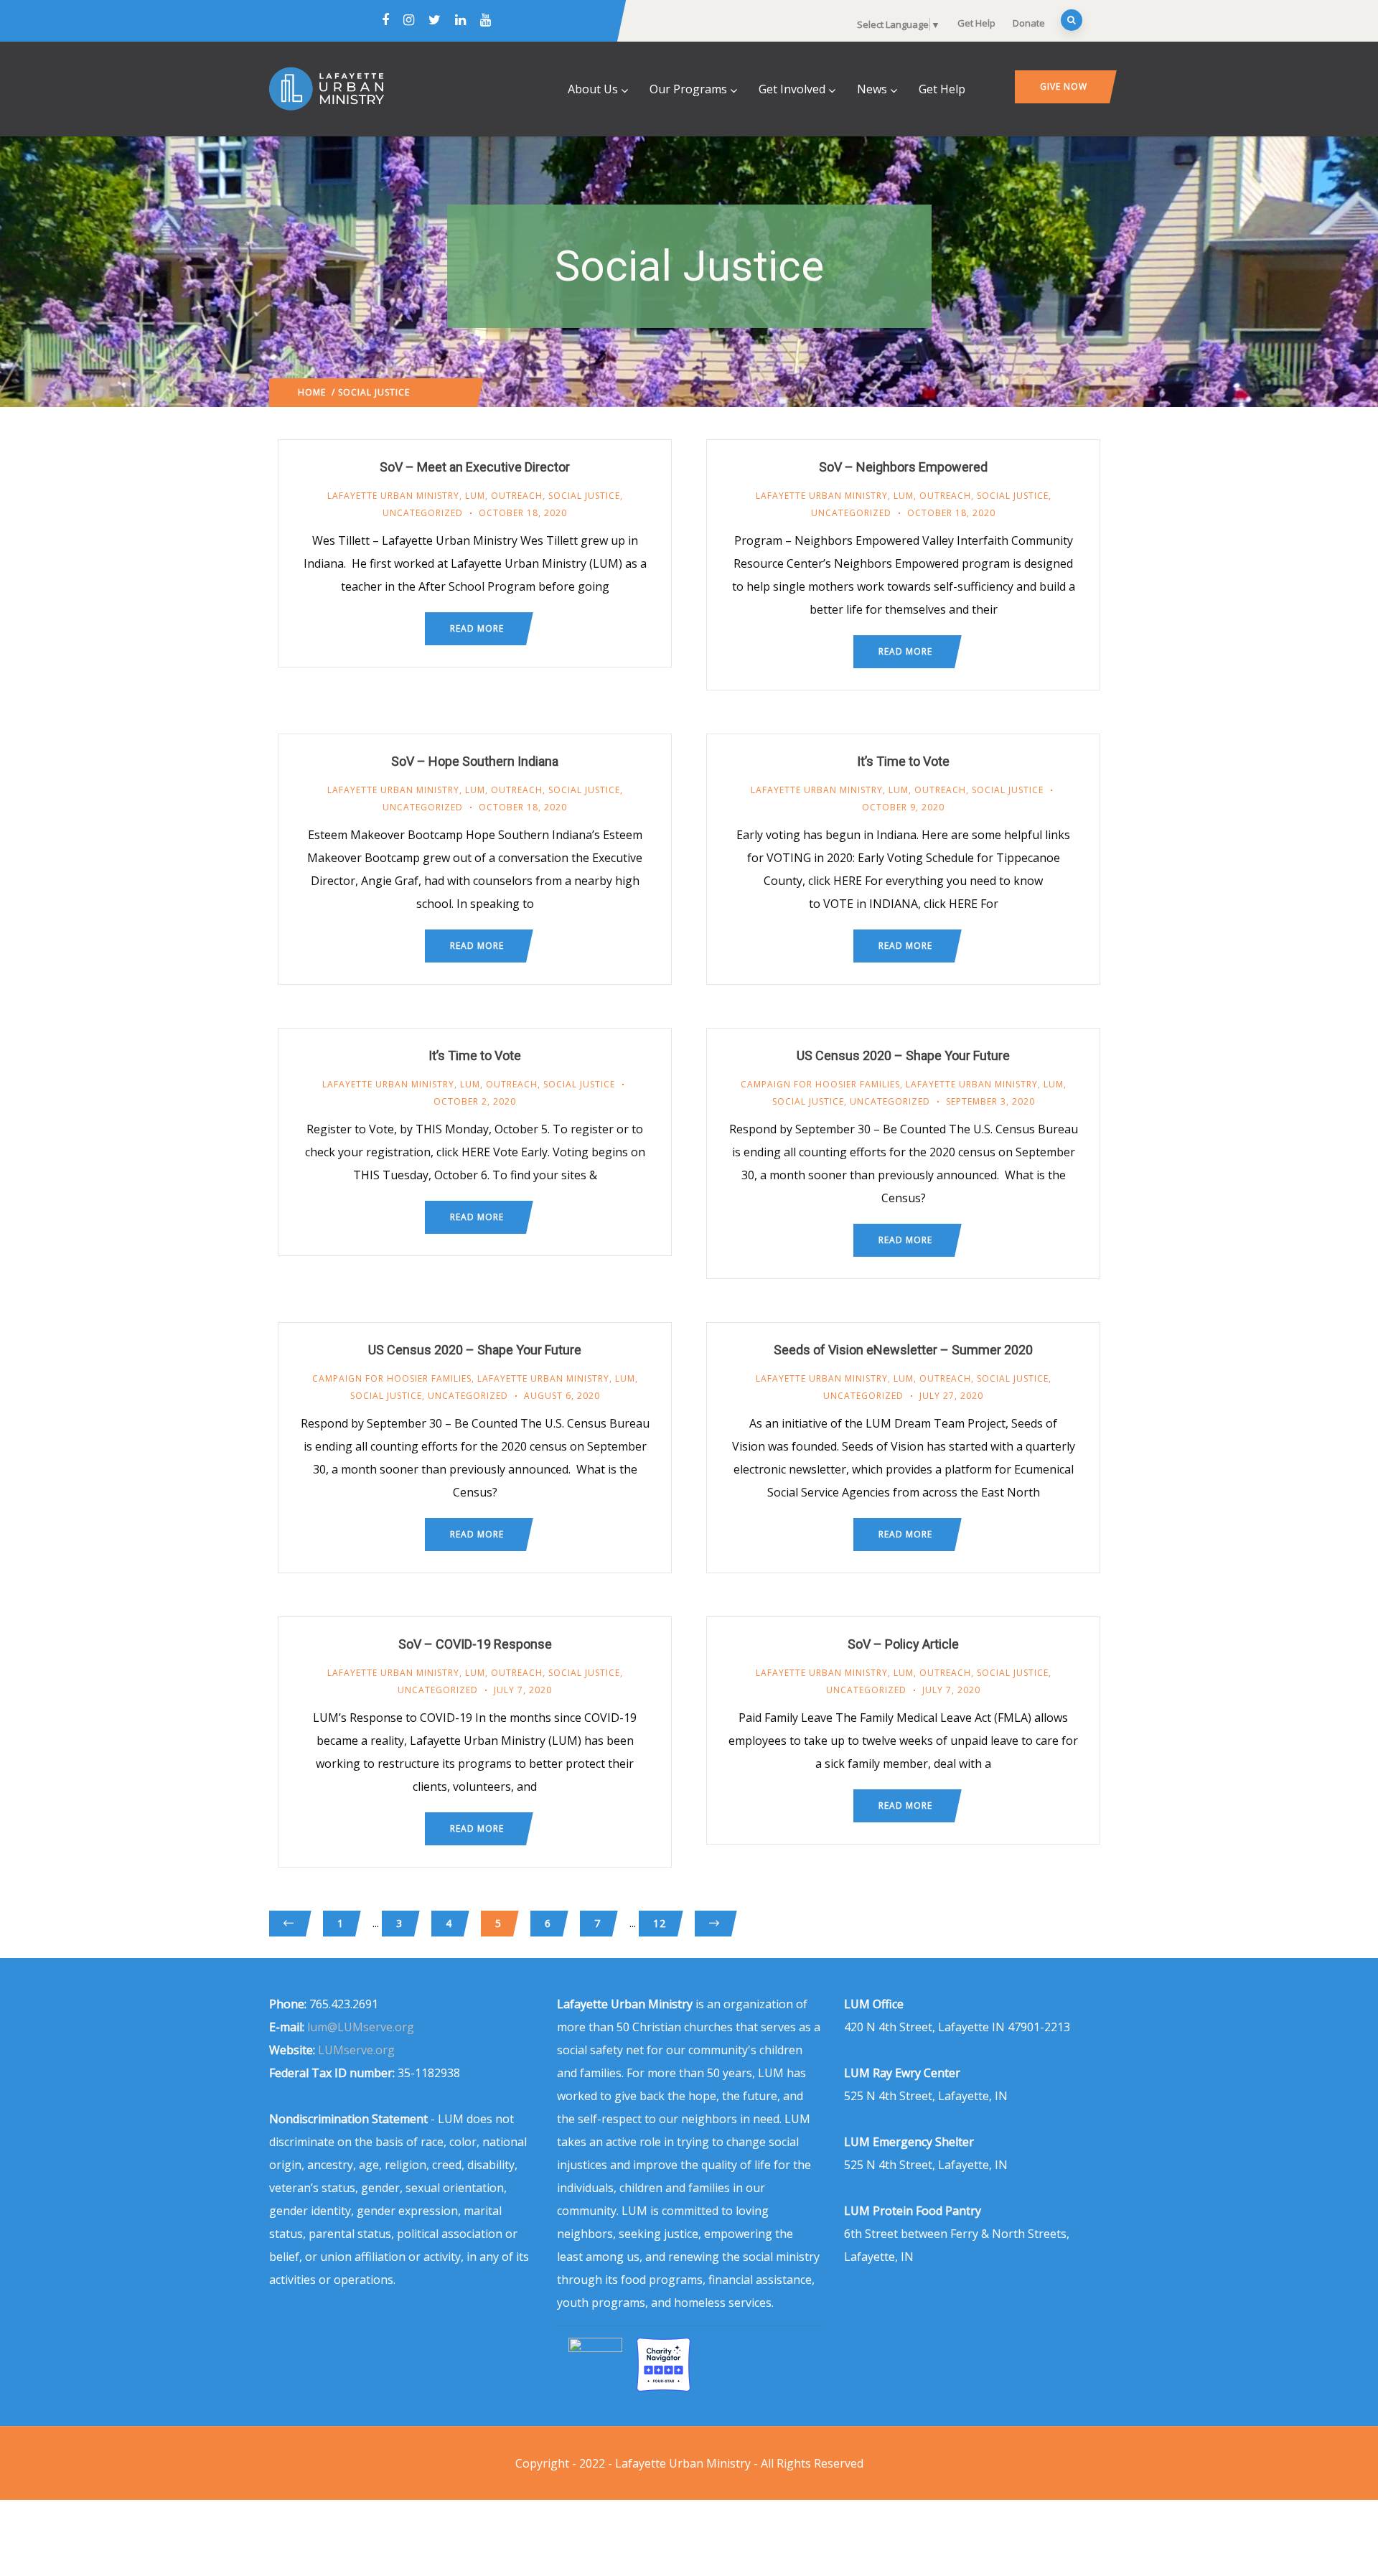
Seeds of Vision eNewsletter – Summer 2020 (903, 1350)
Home (312, 392)
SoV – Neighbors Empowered (903, 467)
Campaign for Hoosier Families (820, 1084)
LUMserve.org (356, 2050)
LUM (475, 496)
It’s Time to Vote (903, 761)
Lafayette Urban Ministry (393, 496)
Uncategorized (423, 513)
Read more (477, 628)
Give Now (1064, 86)
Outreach (517, 496)
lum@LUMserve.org (361, 2027)
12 (660, 1923)
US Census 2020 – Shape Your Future (903, 1055)
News (872, 89)
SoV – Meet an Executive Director (475, 467)
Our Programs (688, 89)
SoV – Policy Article (903, 1644)
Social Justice (584, 496)
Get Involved (792, 89)
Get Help (976, 23)
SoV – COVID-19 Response (475, 1644)
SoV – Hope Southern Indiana (475, 761)
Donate (1029, 23)
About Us (593, 89)
